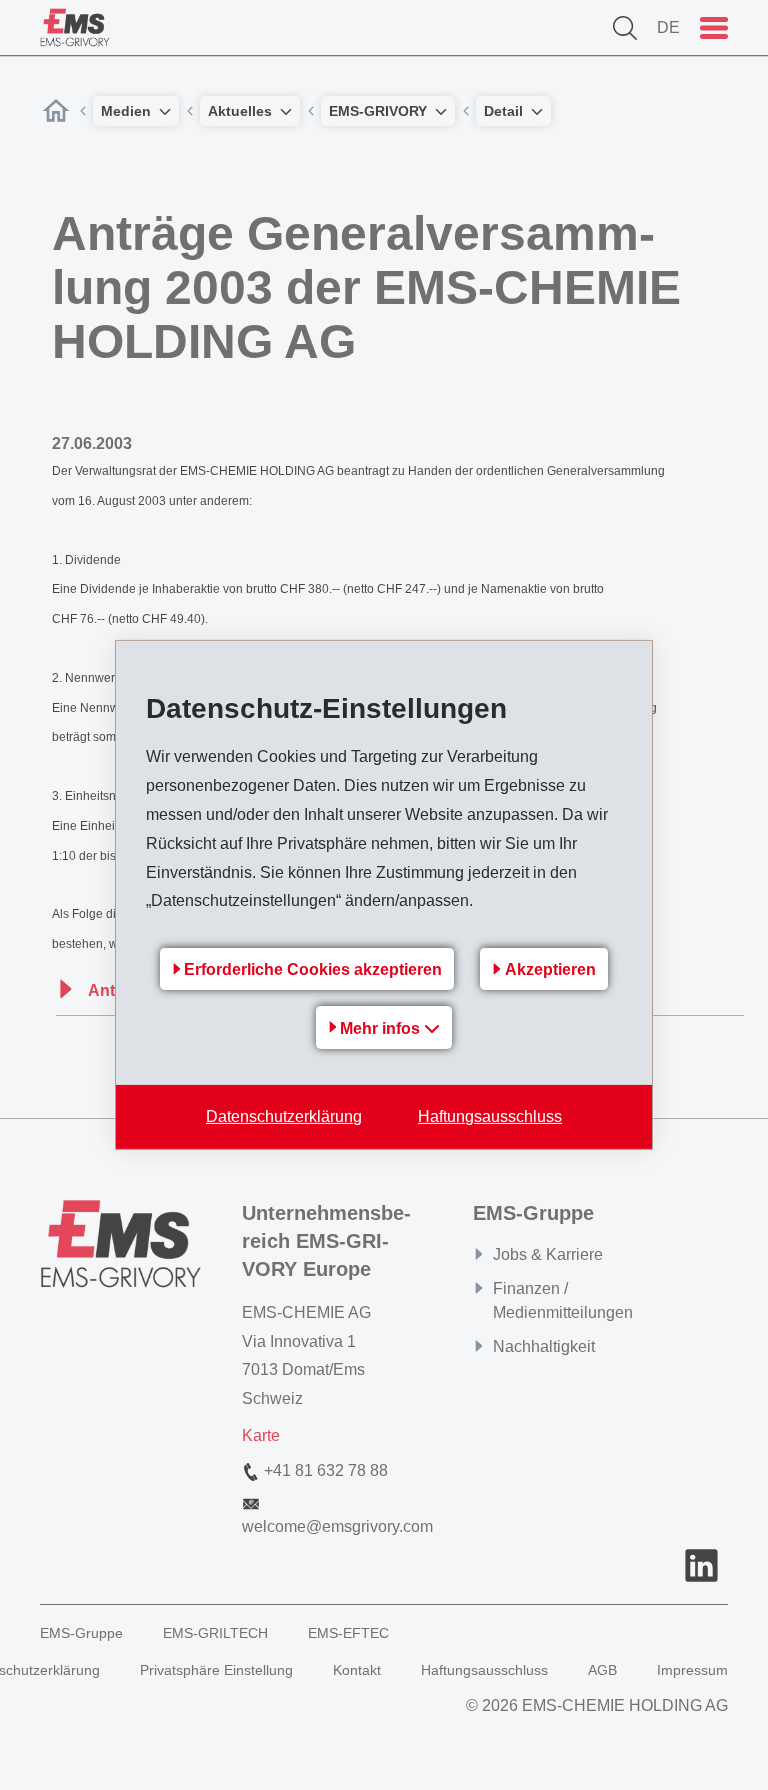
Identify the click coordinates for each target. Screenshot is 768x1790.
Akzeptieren (550, 969)
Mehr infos (382, 1028)
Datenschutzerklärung (284, 1116)
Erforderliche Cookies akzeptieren (313, 969)
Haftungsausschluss (490, 1116)
